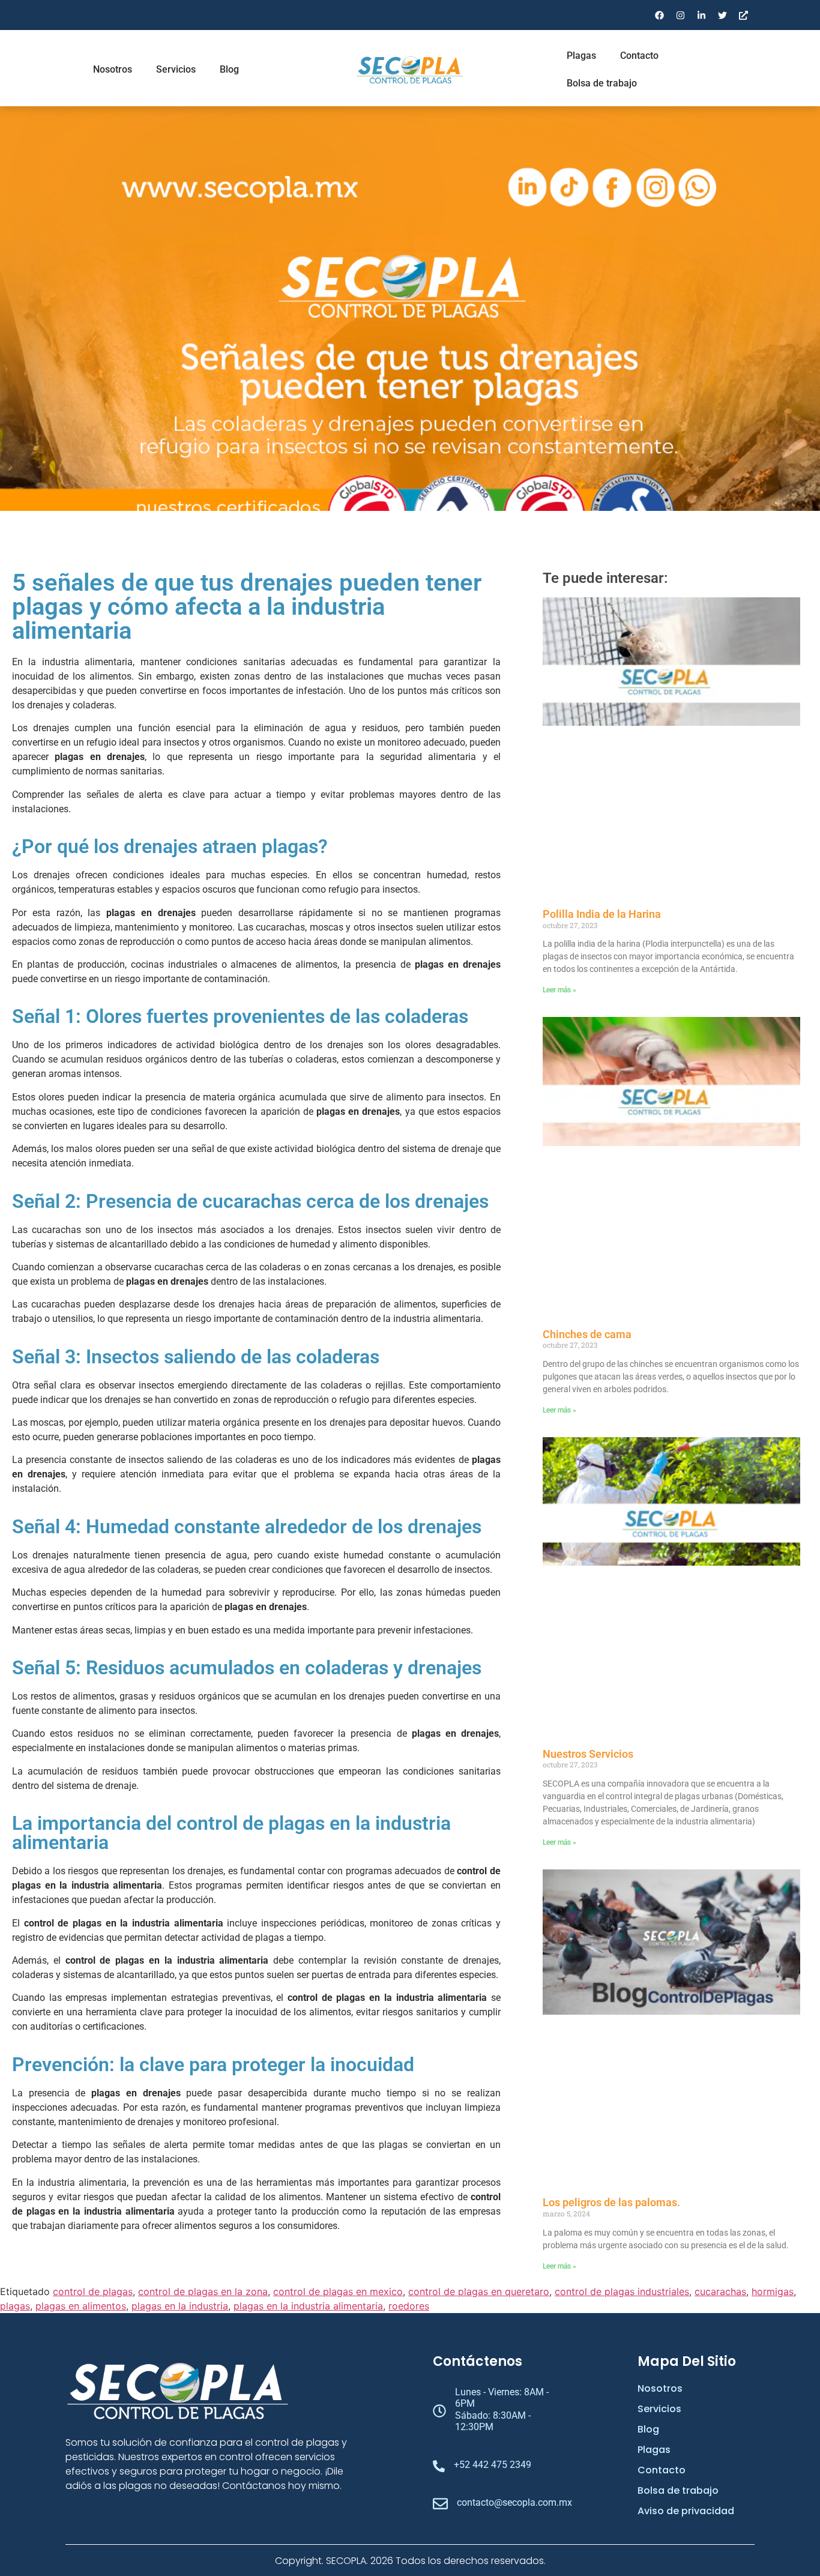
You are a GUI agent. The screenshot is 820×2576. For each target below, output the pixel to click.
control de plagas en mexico (338, 2291)
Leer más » (559, 990)
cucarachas (720, 2291)
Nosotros (113, 69)
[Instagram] (680, 15)
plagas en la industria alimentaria (308, 2306)
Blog (229, 69)
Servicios (176, 69)
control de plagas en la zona (203, 2291)
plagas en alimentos (81, 2306)
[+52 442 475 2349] (439, 2467)
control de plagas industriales (622, 2291)
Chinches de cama (587, 1334)
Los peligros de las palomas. (611, 2202)
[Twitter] (722, 15)
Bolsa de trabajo (602, 83)
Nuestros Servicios (588, 1754)
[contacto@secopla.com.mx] (440, 2505)
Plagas (581, 56)
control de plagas (93, 2291)
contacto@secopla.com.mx (514, 2502)
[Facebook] (659, 15)
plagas (15, 2306)
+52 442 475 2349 (493, 2465)
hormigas (773, 2291)
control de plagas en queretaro (479, 2291)
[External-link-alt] (743, 15)
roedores (409, 2306)
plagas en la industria (180, 2306)
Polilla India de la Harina (602, 914)
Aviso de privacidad (686, 2511)
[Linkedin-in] (701, 15)
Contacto (639, 56)
